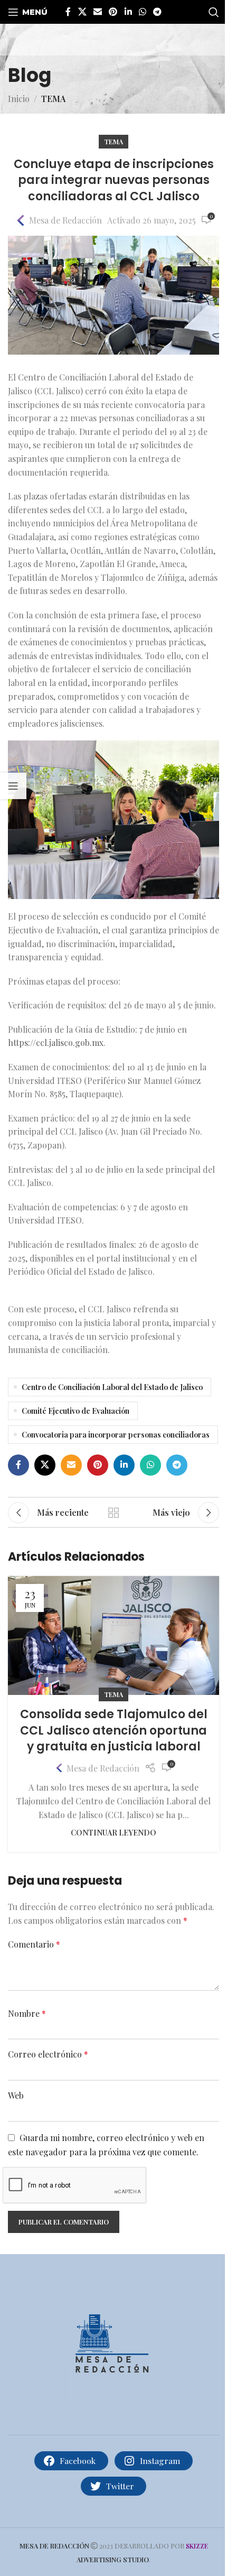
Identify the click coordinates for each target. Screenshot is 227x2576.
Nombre (27, 2013)
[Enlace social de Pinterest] (113, 12)
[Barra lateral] (13, 786)
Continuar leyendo (113, 1832)
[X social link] (82, 12)
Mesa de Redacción (65, 220)
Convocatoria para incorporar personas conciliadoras (116, 1434)
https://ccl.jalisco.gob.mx (56, 1043)
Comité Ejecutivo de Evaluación (75, 1411)
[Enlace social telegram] (158, 12)
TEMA (53, 99)
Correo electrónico (48, 2054)
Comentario (34, 1944)
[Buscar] (214, 12)
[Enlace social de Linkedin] (128, 12)
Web (16, 2095)
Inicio (19, 99)
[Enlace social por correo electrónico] (97, 12)
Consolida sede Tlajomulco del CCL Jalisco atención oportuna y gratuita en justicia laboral (114, 1731)
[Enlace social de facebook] (68, 12)
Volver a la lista (113, 1513)
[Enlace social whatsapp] (142, 12)
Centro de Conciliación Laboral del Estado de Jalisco (112, 1387)
